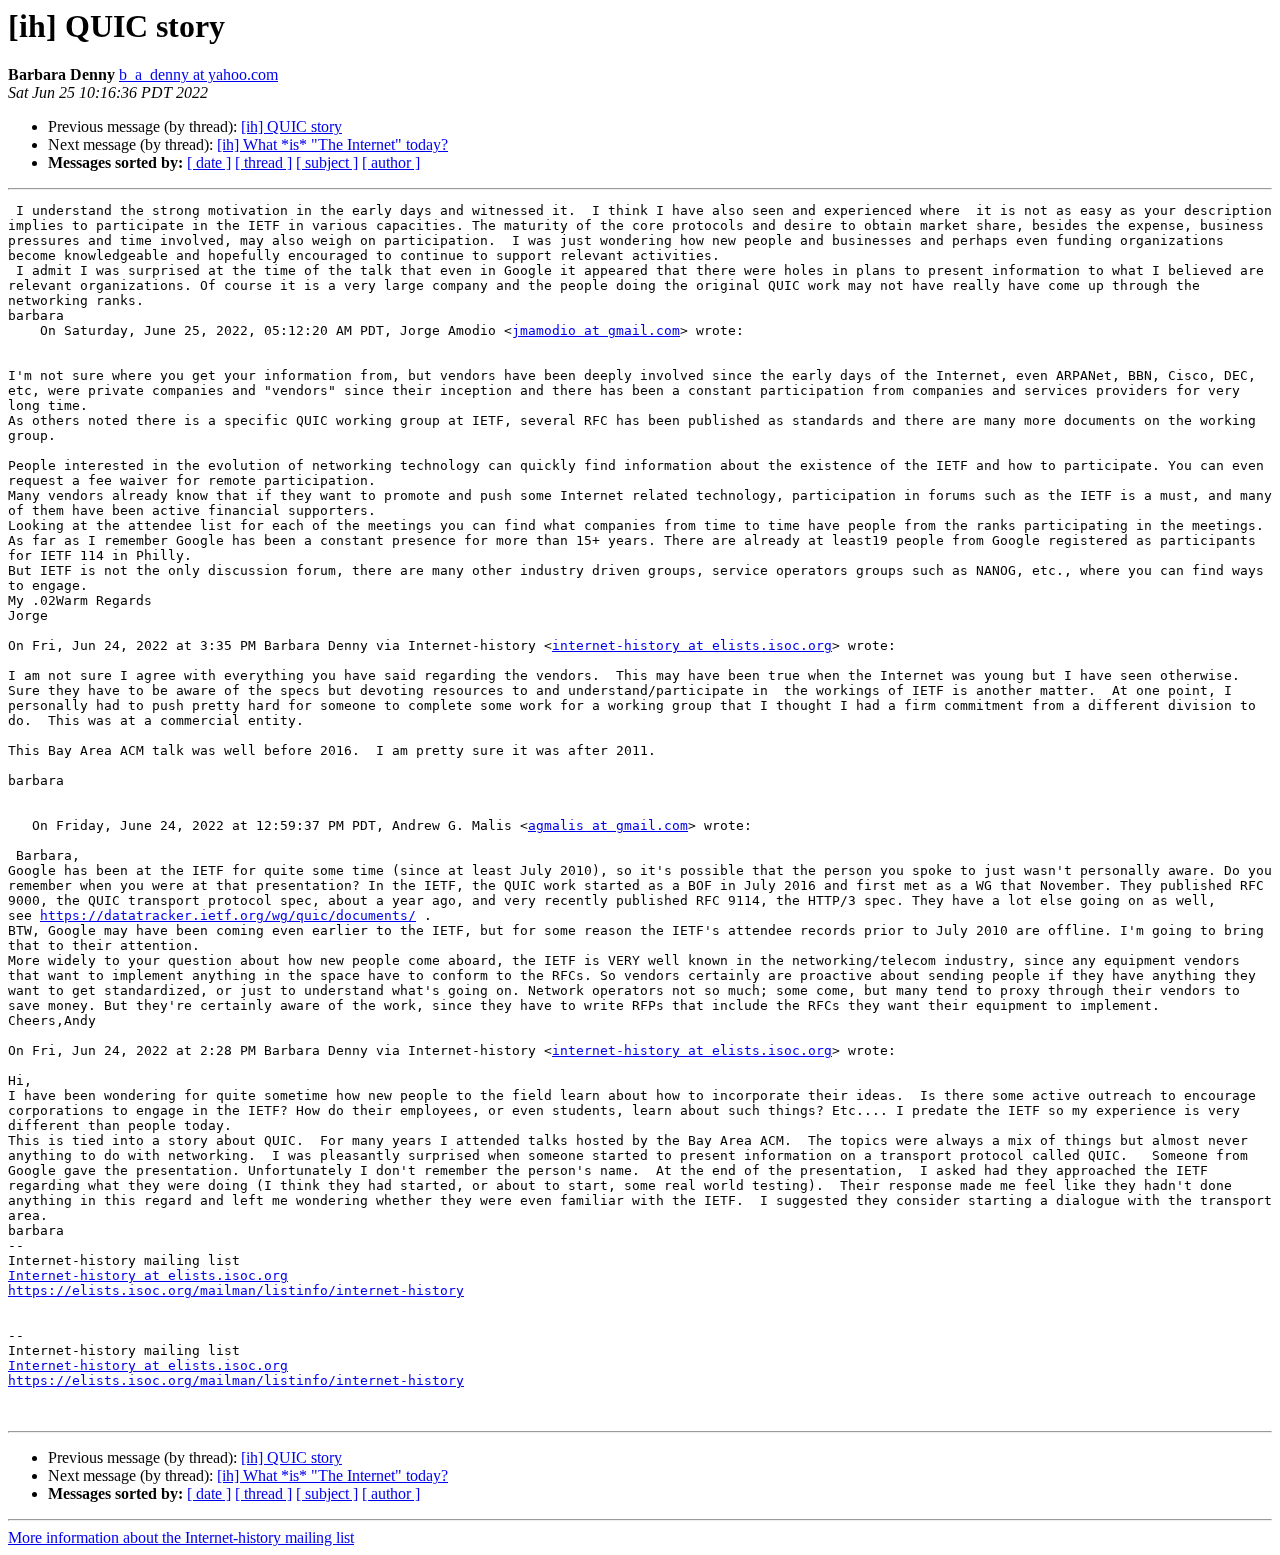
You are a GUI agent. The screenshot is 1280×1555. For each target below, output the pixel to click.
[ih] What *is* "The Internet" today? (332, 144)
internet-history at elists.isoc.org (692, 645)
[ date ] (209, 162)
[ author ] (391, 162)
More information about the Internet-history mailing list (181, 1537)
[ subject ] (327, 162)
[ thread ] (263, 162)
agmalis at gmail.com (608, 825)
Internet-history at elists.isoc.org (148, 1275)
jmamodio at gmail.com (596, 330)
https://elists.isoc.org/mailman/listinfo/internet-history (236, 1290)
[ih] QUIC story (291, 126)
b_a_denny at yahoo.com (198, 74)
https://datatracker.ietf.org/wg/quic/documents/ (228, 915)
